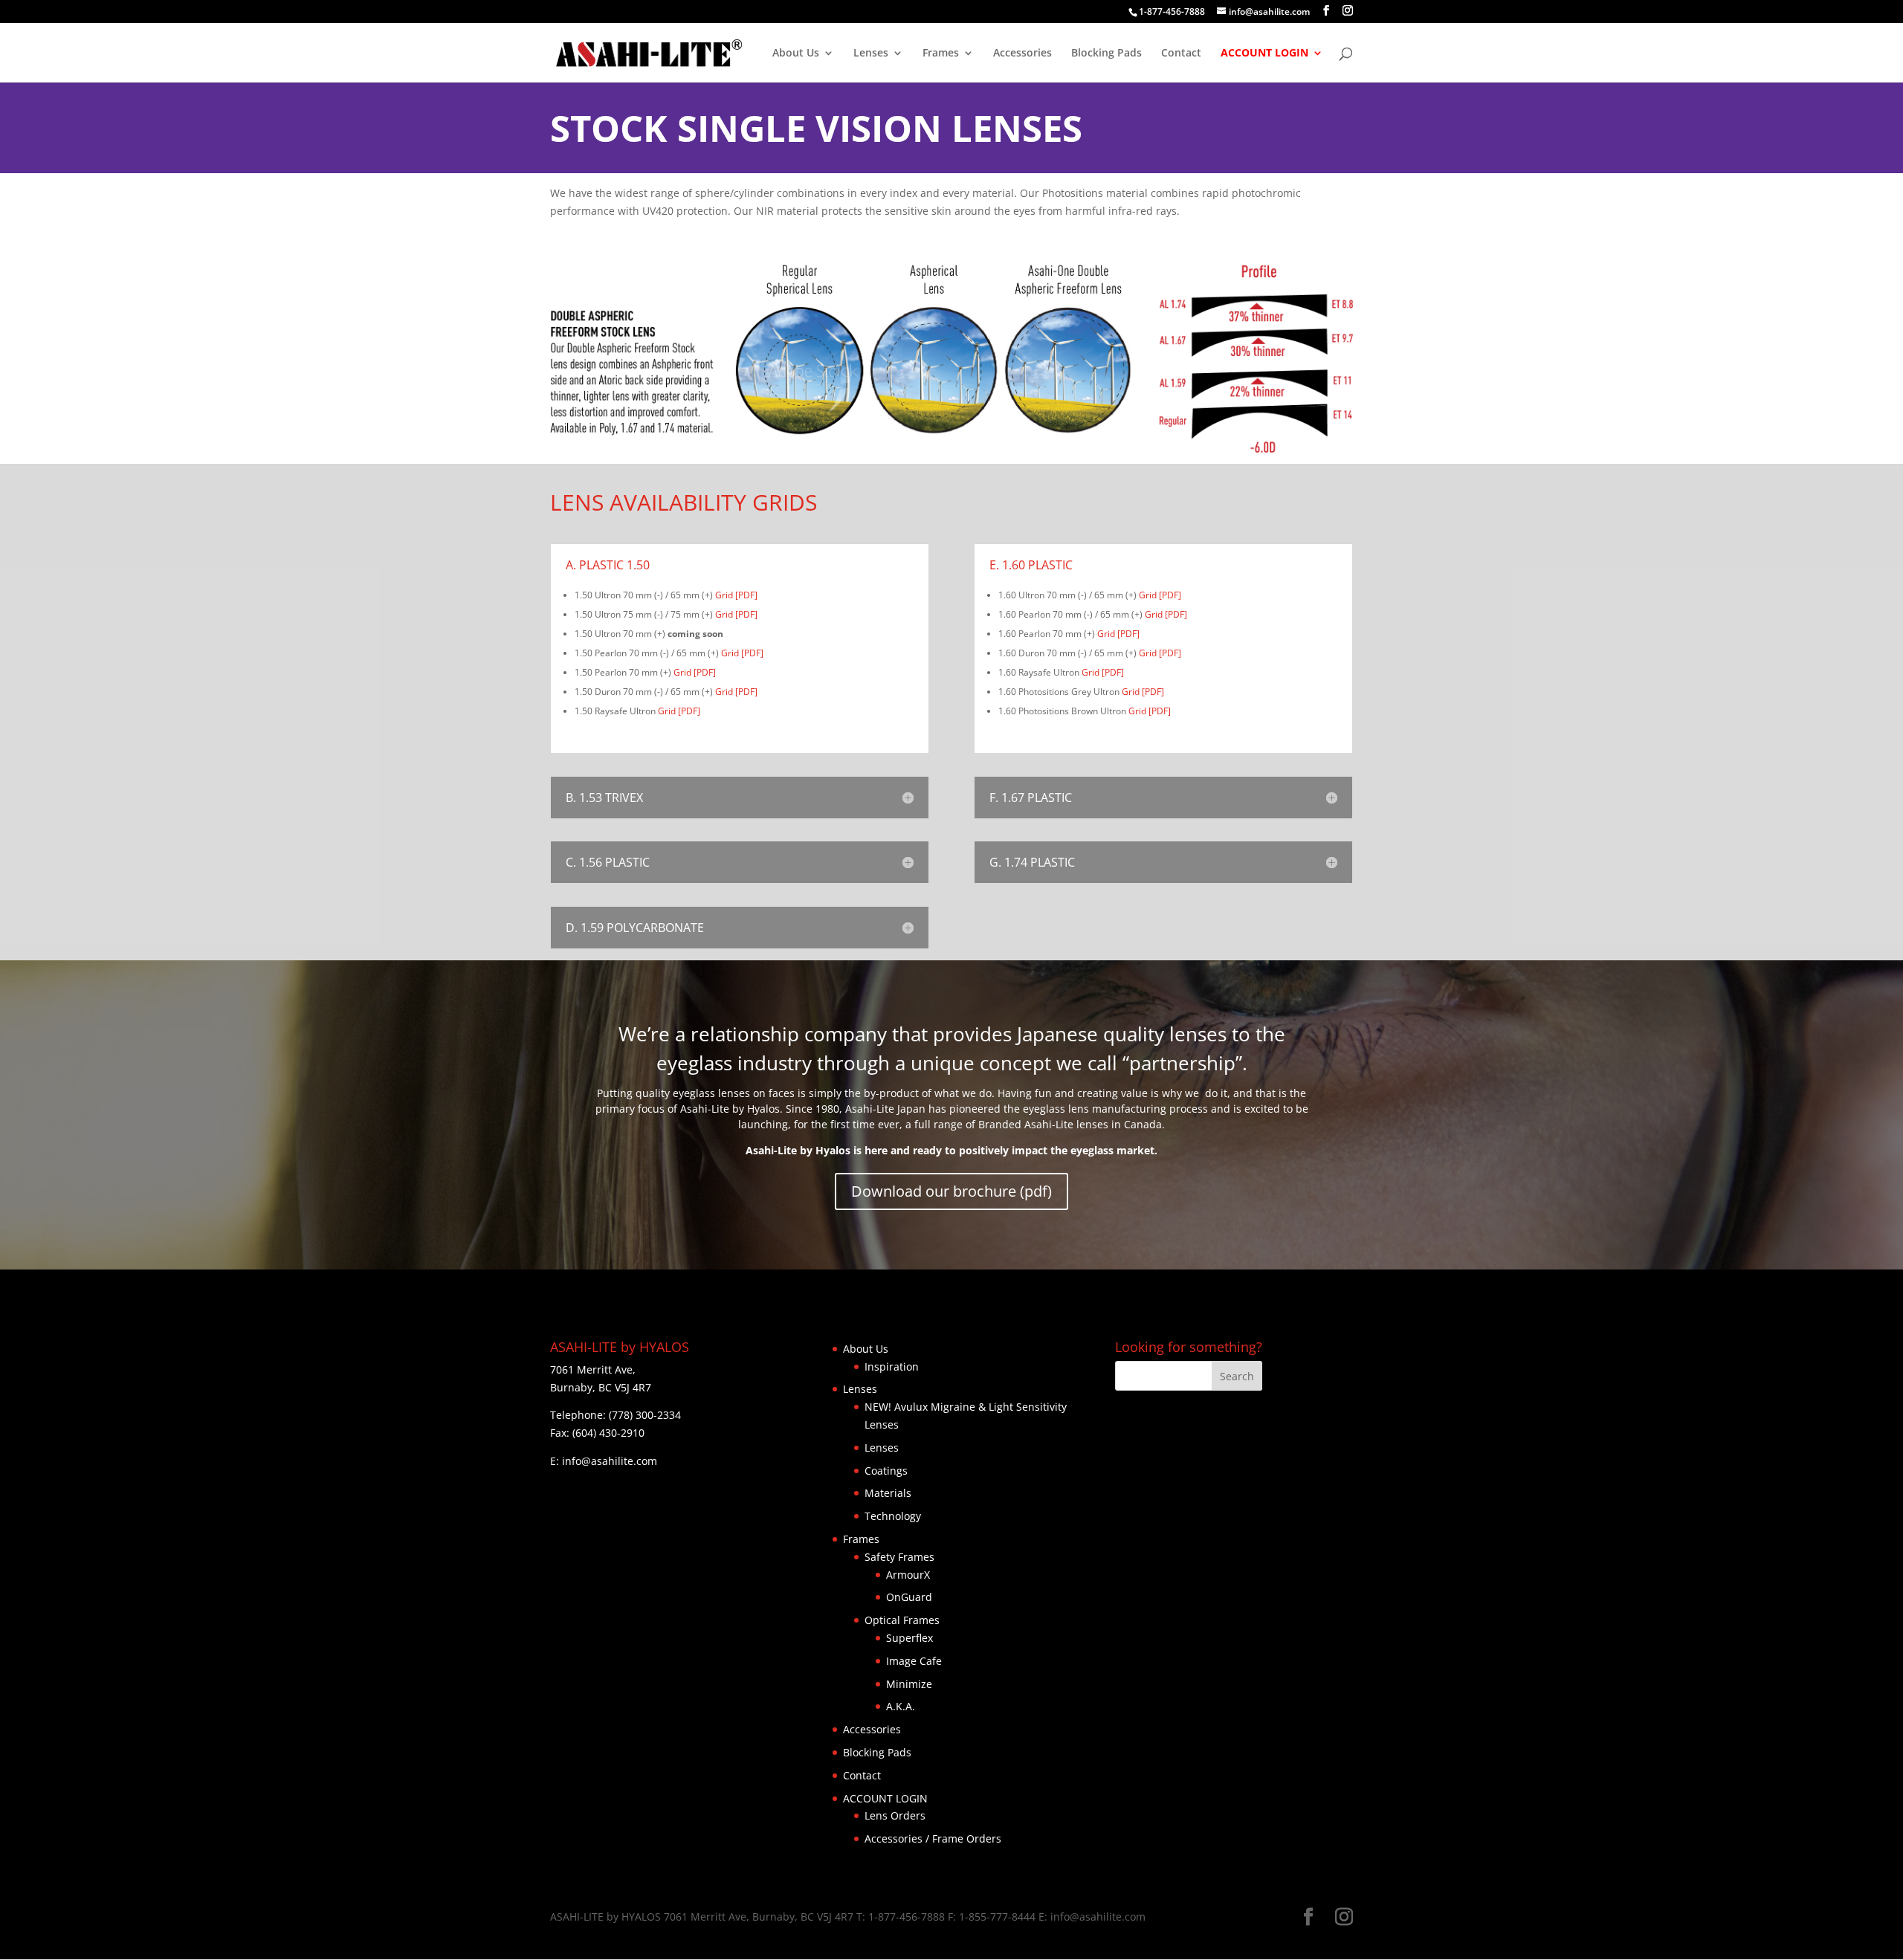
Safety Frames (899, 1557)
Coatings (886, 1471)
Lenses (871, 54)
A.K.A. (901, 1706)
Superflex (910, 1638)
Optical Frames (902, 1620)
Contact (1181, 54)
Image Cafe (914, 1661)
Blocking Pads (1106, 54)
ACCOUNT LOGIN (1264, 54)
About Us (796, 54)
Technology (893, 1516)
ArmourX (908, 1575)
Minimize (909, 1684)
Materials (888, 1493)
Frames (941, 54)
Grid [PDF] (736, 595)
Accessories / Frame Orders (933, 1838)
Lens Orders (895, 1815)
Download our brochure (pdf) (951, 1191)
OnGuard (909, 1597)
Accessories (1022, 54)
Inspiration (892, 1366)
